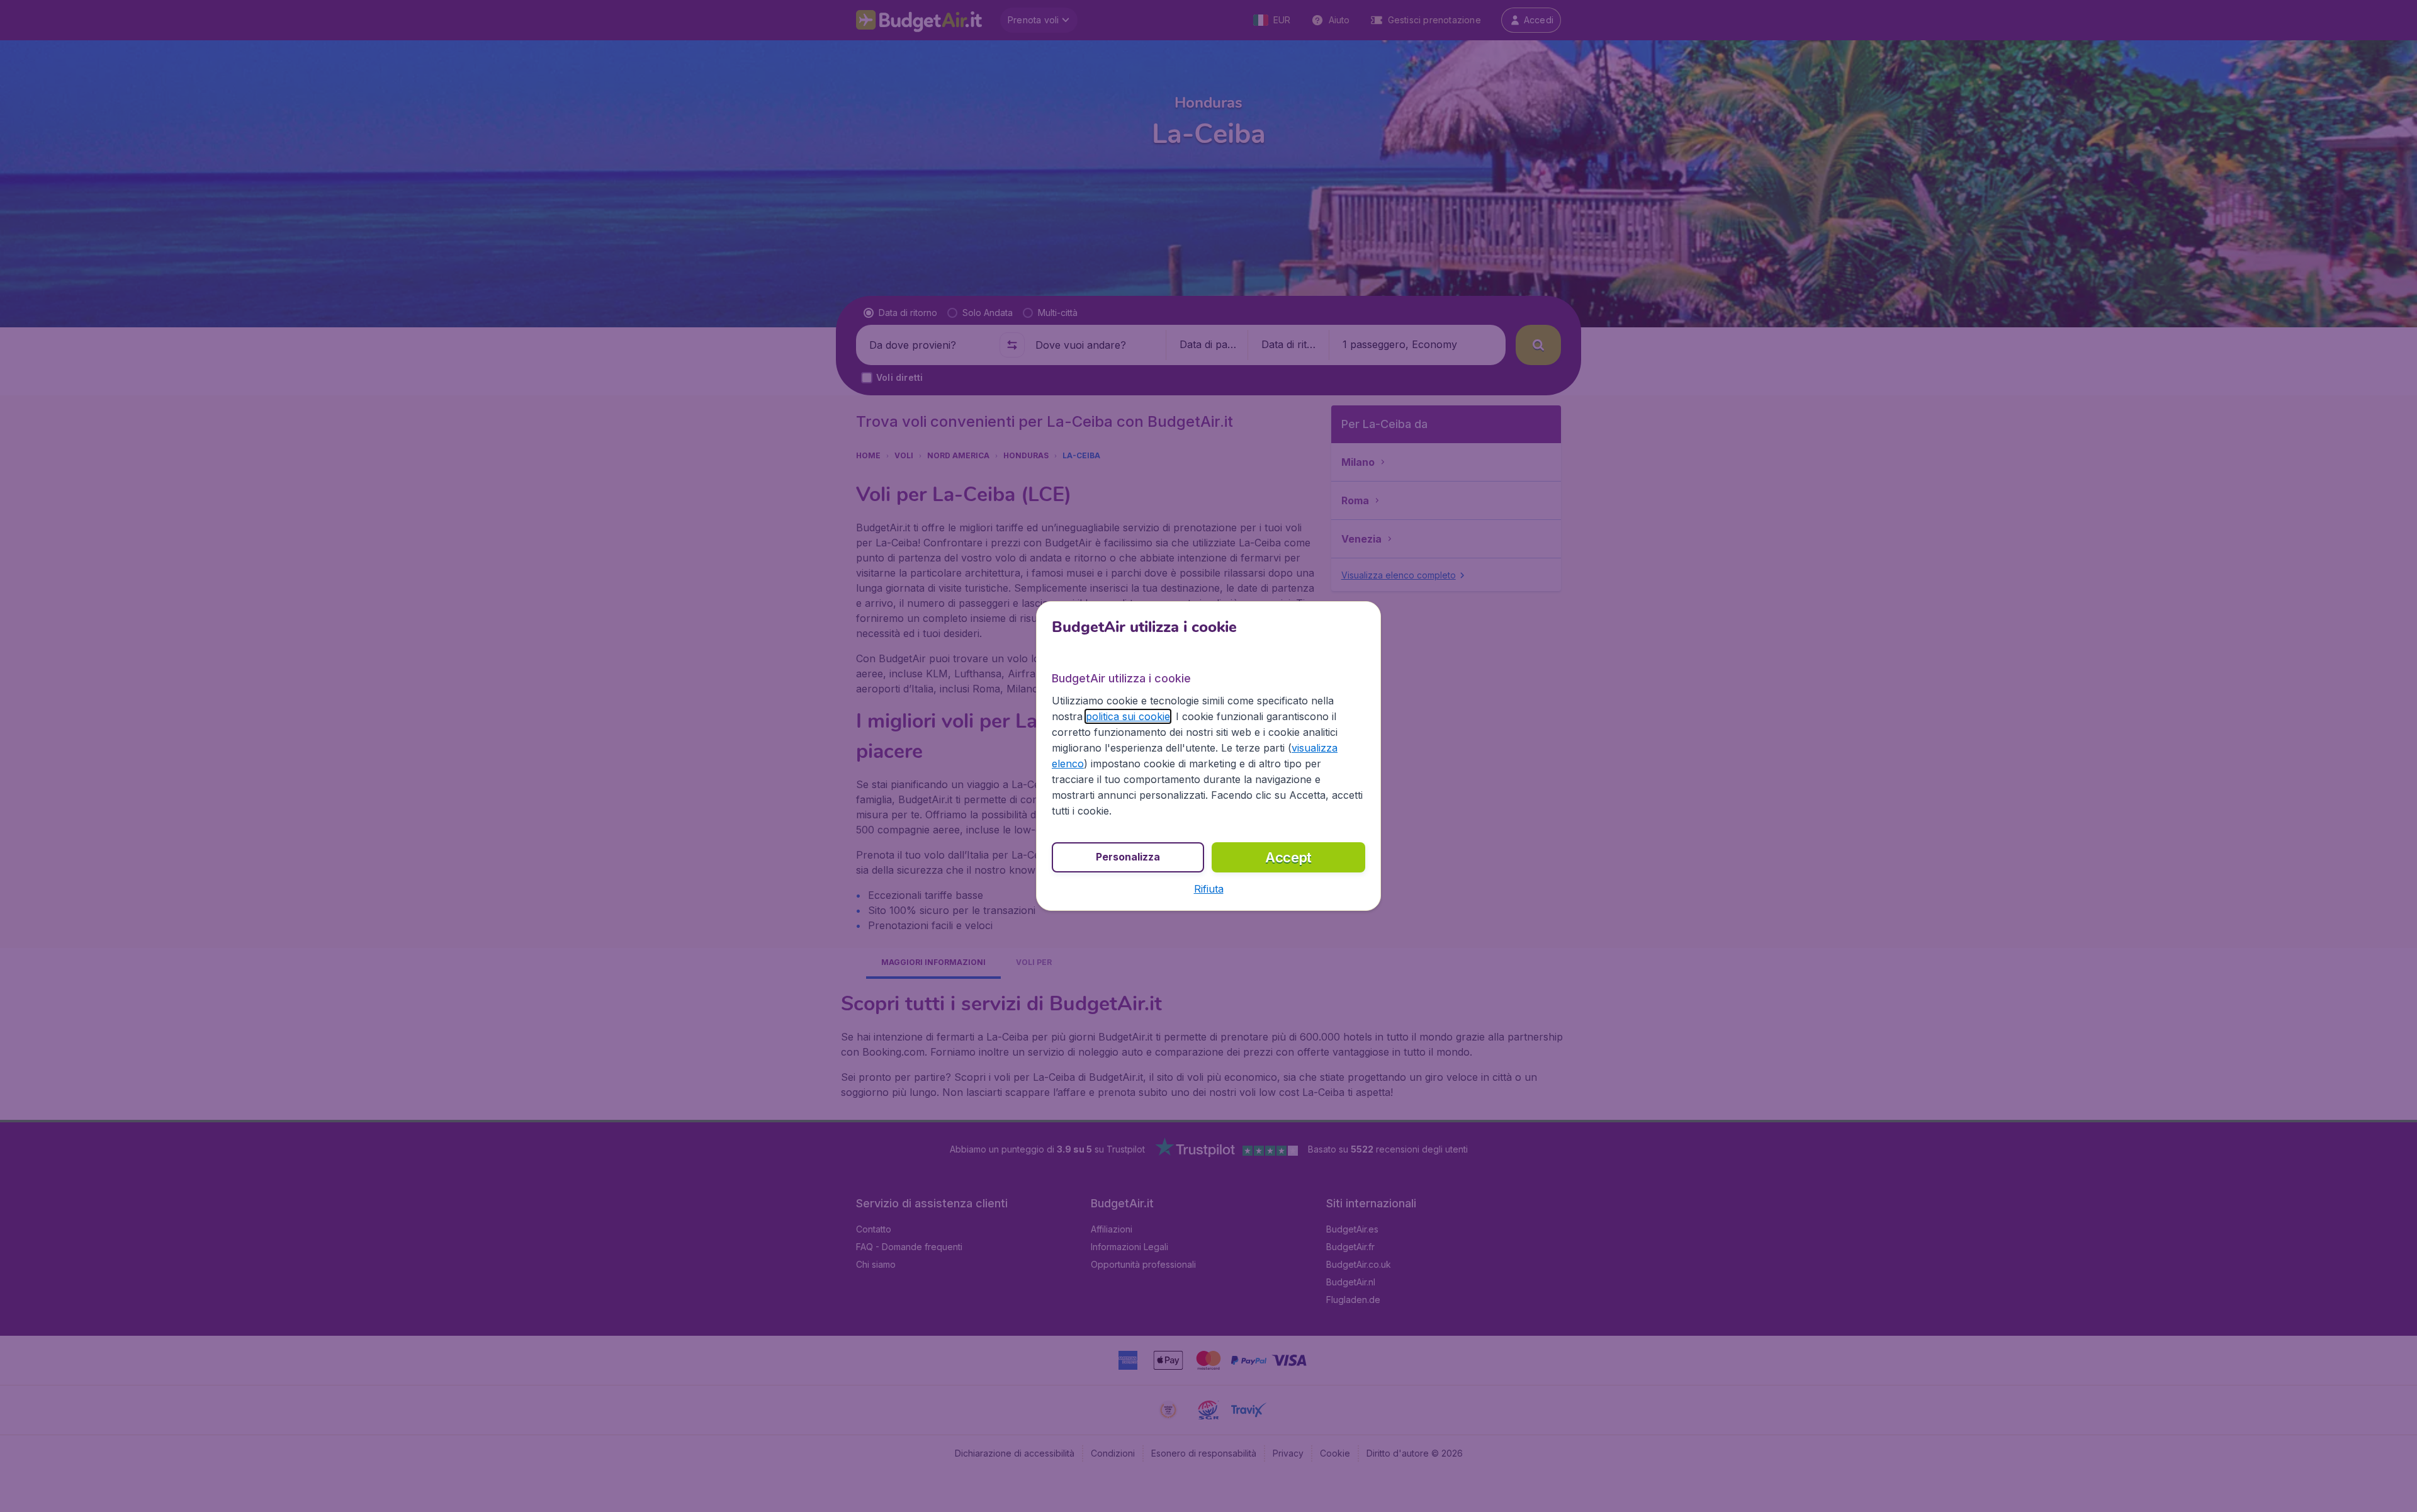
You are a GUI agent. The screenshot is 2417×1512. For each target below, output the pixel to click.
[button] (1209, 889)
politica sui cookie (1128, 716)
